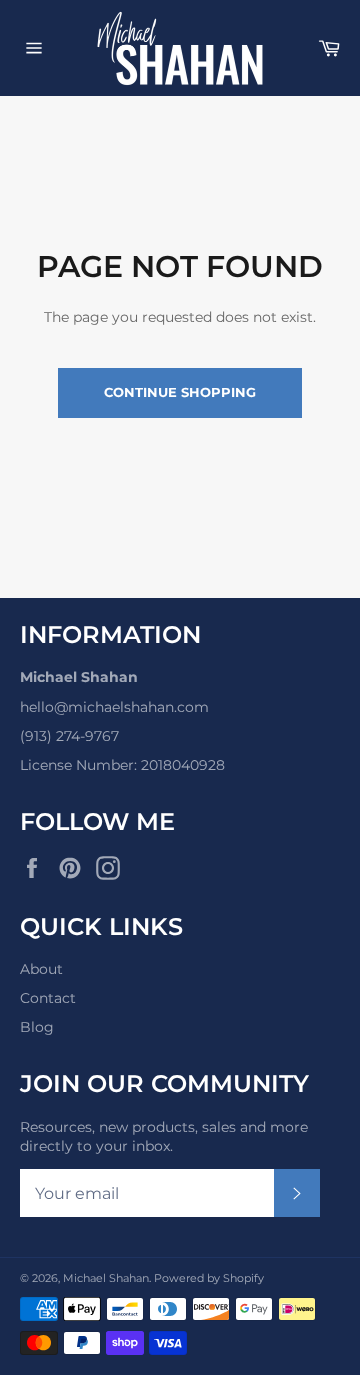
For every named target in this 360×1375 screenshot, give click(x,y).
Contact (48, 998)
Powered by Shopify (209, 1278)
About (41, 969)
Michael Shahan (106, 1278)
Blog (37, 1027)
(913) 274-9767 (69, 736)
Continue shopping (180, 392)
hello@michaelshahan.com (114, 707)
